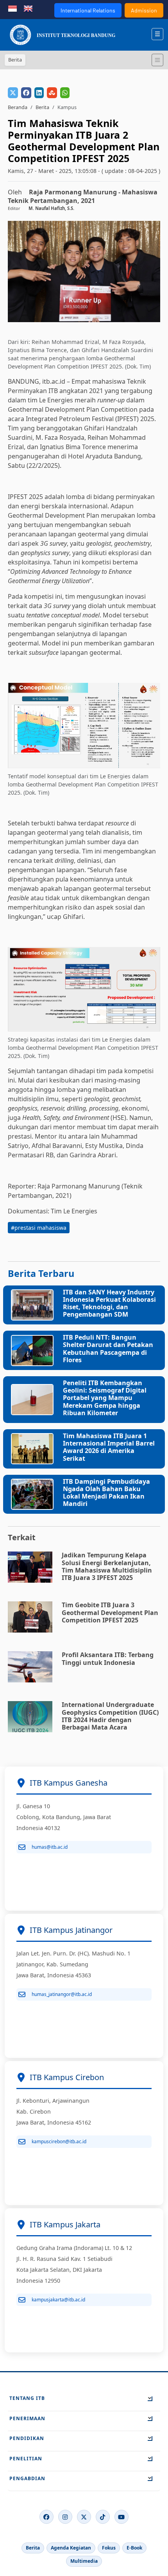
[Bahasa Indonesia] (13, 8)
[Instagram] (65, 2517)
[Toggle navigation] (157, 60)
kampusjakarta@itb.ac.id (58, 2300)
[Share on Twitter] (13, 93)
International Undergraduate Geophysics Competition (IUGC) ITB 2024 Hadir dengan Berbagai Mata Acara (110, 1716)
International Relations (88, 10)
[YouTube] (122, 2517)
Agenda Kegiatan (71, 2548)
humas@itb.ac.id (50, 1847)
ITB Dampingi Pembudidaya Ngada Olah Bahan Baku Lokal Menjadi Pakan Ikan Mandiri (106, 1493)
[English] (28, 8)
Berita (42, 107)
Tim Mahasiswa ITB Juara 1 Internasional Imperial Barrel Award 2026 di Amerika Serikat (109, 1447)
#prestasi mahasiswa (39, 1228)
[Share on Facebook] (26, 93)
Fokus (109, 2548)
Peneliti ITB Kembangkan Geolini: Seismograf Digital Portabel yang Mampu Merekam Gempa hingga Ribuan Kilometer (105, 1398)
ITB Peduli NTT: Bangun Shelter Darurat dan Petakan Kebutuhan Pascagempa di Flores (108, 1349)
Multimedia (84, 2561)
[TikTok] (103, 2517)
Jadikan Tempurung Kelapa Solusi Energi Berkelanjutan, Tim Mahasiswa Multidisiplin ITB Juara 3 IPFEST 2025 (107, 1566)
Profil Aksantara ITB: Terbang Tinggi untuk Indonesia (108, 1658)
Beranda (18, 107)
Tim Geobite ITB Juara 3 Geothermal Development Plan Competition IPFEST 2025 (110, 1612)
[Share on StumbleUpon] (52, 93)
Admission (144, 10)
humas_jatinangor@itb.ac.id (62, 1994)
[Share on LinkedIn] (39, 93)
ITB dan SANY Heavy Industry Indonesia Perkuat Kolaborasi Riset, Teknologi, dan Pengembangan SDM (109, 1303)
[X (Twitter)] (84, 2517)
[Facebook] (46, 2517)
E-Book (134, 2548)
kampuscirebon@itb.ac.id (59, 2141)
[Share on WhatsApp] (65, 93)
